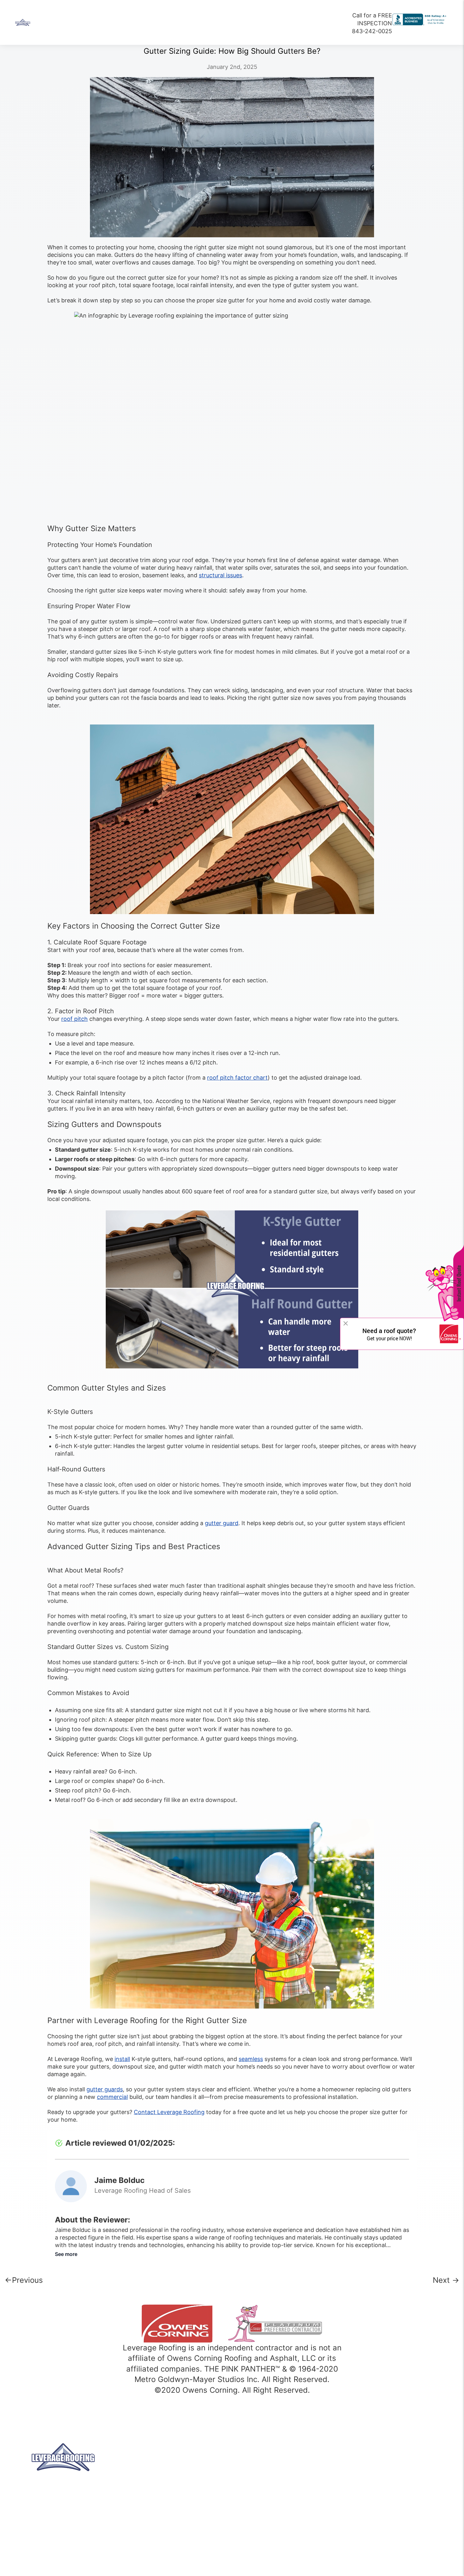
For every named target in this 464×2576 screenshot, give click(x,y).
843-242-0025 (171, 2474)
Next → (446, 2280)
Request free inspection (372, 2515)
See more (66, 2254)
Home (53, 23)
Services (196, 23)
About (85, 23)
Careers (236, 23)
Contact (274, 23)
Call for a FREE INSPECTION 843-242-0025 (372, 23)
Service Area (366, 2469)
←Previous (24, 2280)
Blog (356, 2508)
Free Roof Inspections (377, 2498)
